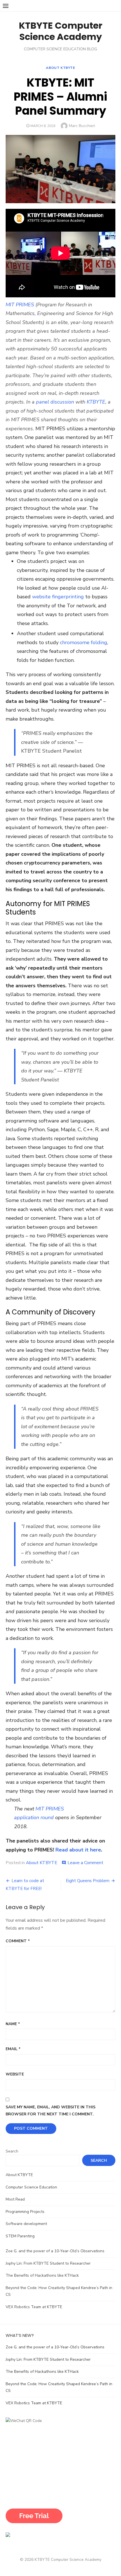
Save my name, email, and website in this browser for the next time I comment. (51, 2111)
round (46, 1817)
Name (13, 2024)
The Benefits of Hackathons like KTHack (42, 2275)
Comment (18, 1941)
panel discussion (55, 402)
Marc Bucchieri (82, 126)
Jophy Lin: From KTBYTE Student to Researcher (48, 2263)
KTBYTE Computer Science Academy (61, 31)
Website (15, 2074)
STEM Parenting (20, 2236)
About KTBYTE (60, 68)
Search (12, 2151)
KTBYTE (96, 402)
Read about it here (78, 1850)
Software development (26, 2224)
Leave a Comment (85, 1863)
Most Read (15, 2199)
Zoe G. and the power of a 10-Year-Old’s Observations (55, 2251)
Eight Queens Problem (88, 1881)
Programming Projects (25, 2212)
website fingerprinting (58, 597)
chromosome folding (84, 642)
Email (13, 2049)
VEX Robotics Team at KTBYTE (34, 2307)
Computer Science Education (31, 2187)
